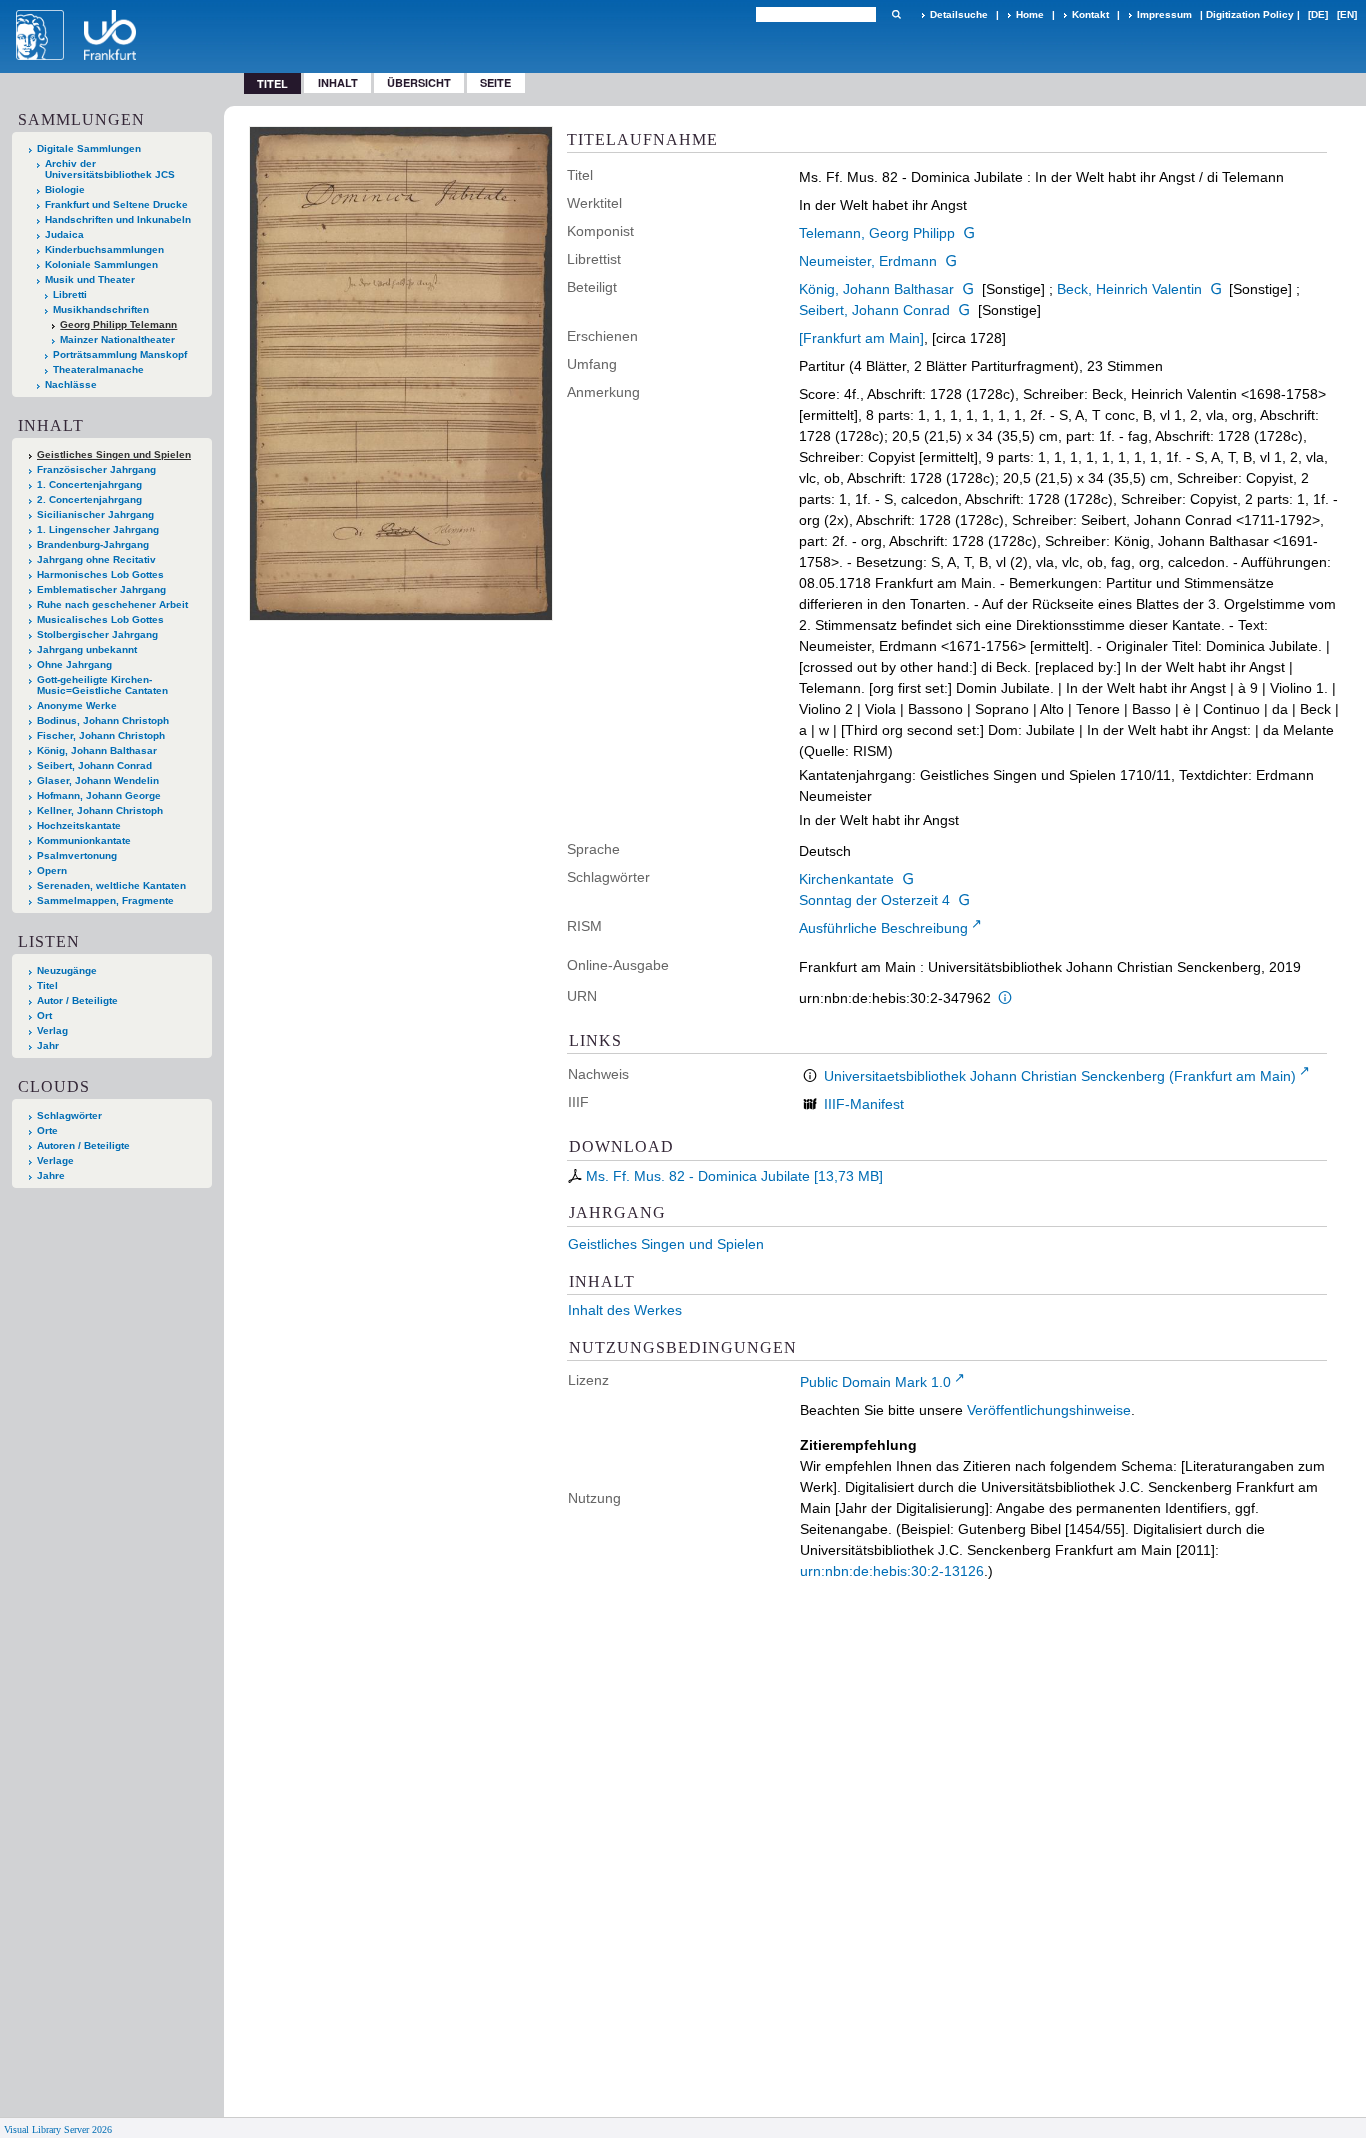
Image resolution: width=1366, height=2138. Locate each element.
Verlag (52, 1030)
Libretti (70, 294)
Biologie (65, 189)
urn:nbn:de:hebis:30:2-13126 (892, 1571)
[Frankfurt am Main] (861, 338)
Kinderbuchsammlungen (104, 249)
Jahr (48, 1045)
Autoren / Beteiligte (83, 1145)
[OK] (896, 14)
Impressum (1164, 14)
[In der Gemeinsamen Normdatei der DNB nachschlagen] (969, 233)
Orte (47, 1130)
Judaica (64, 234)
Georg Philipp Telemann (118, 324)
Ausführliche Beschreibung (883, 928)
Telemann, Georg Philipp (877, 233)
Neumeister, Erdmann (868, 261)
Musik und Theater (90, 279)
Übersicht (419, 82)
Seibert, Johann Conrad (874, 310)
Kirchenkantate (846, 879)
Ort (44, 1015)
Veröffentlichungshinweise (1049, 1410)
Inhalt (338, 82)
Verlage (55, 1160)
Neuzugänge (67, 970)
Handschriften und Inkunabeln (118, 219)
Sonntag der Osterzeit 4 (874, 900)
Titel (47, 985)
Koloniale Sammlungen (101, 264)
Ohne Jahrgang (74, 664)
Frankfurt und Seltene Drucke (116, 204)
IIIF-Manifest (864, 1104)
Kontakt (1090, 14)
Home (1030, 14)
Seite (495, 82)
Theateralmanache (98, 369)
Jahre (51, 1175)
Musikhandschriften (101, 309)
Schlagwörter (69, 1115)
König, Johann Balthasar (876, 289)
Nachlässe (71, 384)
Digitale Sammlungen (89, 148)
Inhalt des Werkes (625, 1310)
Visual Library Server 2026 (58, 2129)
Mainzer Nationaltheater (117, 339)
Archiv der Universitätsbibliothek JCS (110, 169)
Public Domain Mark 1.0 (875, 1382)
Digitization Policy (1250, 14)
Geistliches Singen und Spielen (666, 1244)
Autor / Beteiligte (77, 1000)
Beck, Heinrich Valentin (1129, 289)
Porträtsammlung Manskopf (120, 354)
